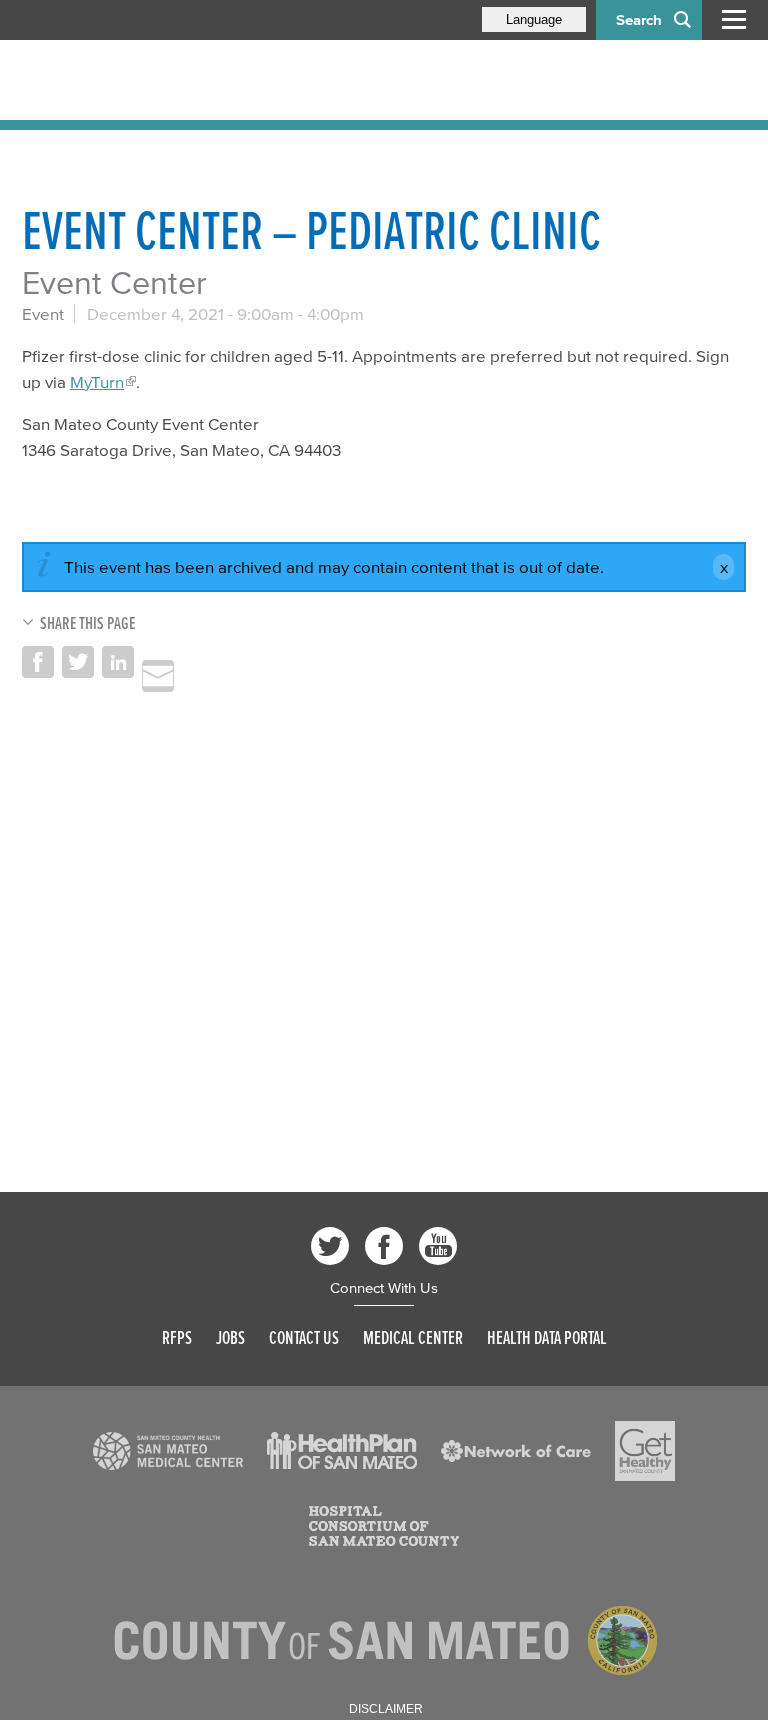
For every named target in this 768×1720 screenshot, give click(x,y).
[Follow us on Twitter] (330, 1246)
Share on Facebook (38, 662)
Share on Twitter (78, 662)
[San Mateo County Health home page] (152, 80)
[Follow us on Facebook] (384, 1246)
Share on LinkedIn (118, 662)
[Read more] (168, 1451)
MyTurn (97, 381)
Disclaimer (386, 1709)
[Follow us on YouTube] (438, 1246)
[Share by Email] (158, 676)
